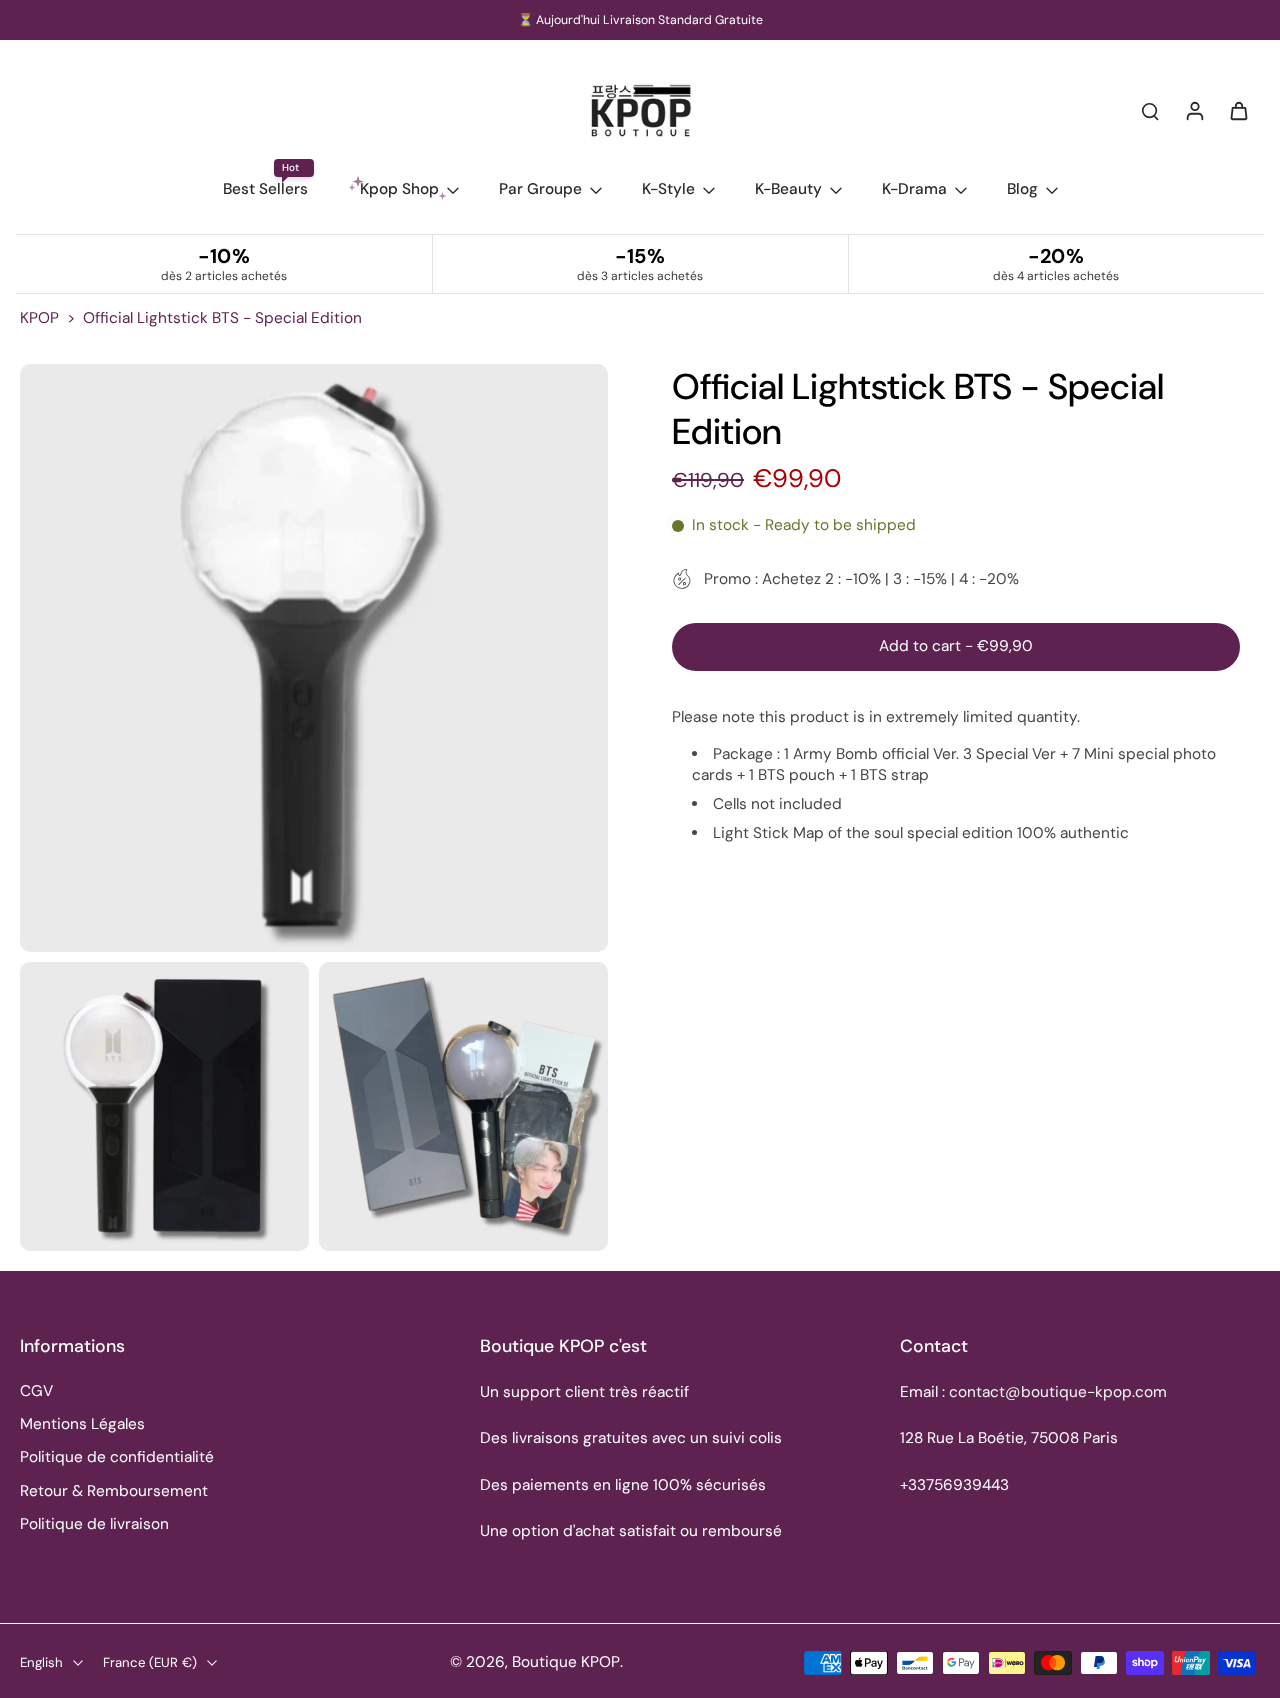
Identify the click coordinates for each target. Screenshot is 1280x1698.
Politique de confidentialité (117, 1457)
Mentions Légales (82, 1424)
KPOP (39, 318)
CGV (36, 1391)
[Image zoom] (314, 658)
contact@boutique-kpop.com (1058, 1392)
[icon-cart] (1238, 110)
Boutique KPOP (566, 1662)
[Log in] (1194, 110)
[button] (956, 646)
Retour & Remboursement (114, 1491)
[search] (1150, 110)
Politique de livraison (94, 1524)
